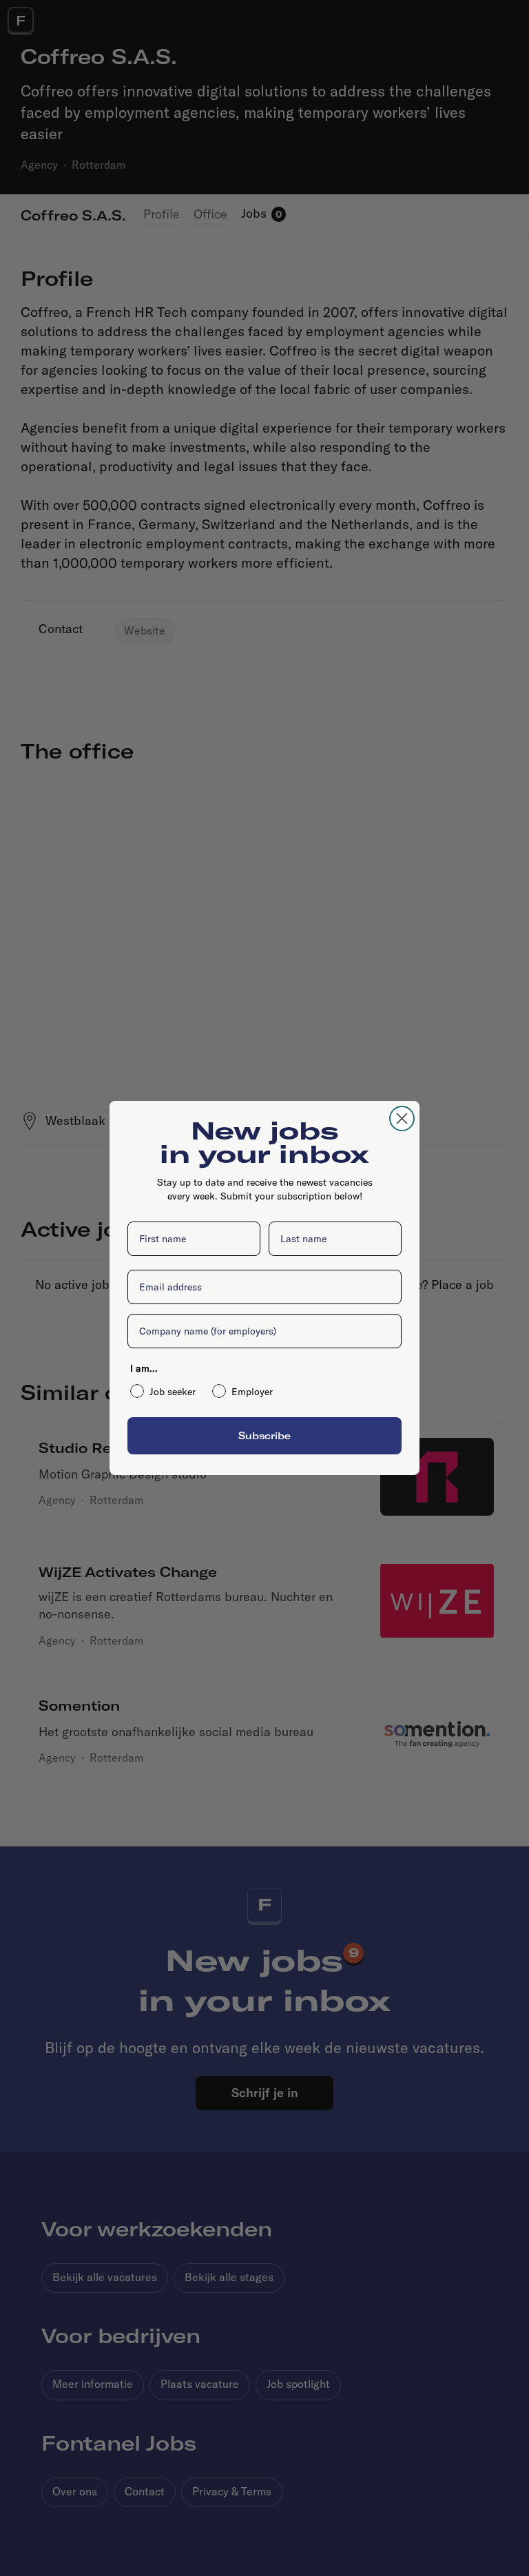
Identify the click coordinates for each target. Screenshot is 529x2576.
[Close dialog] (402, 1119)
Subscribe (264, 1435)
